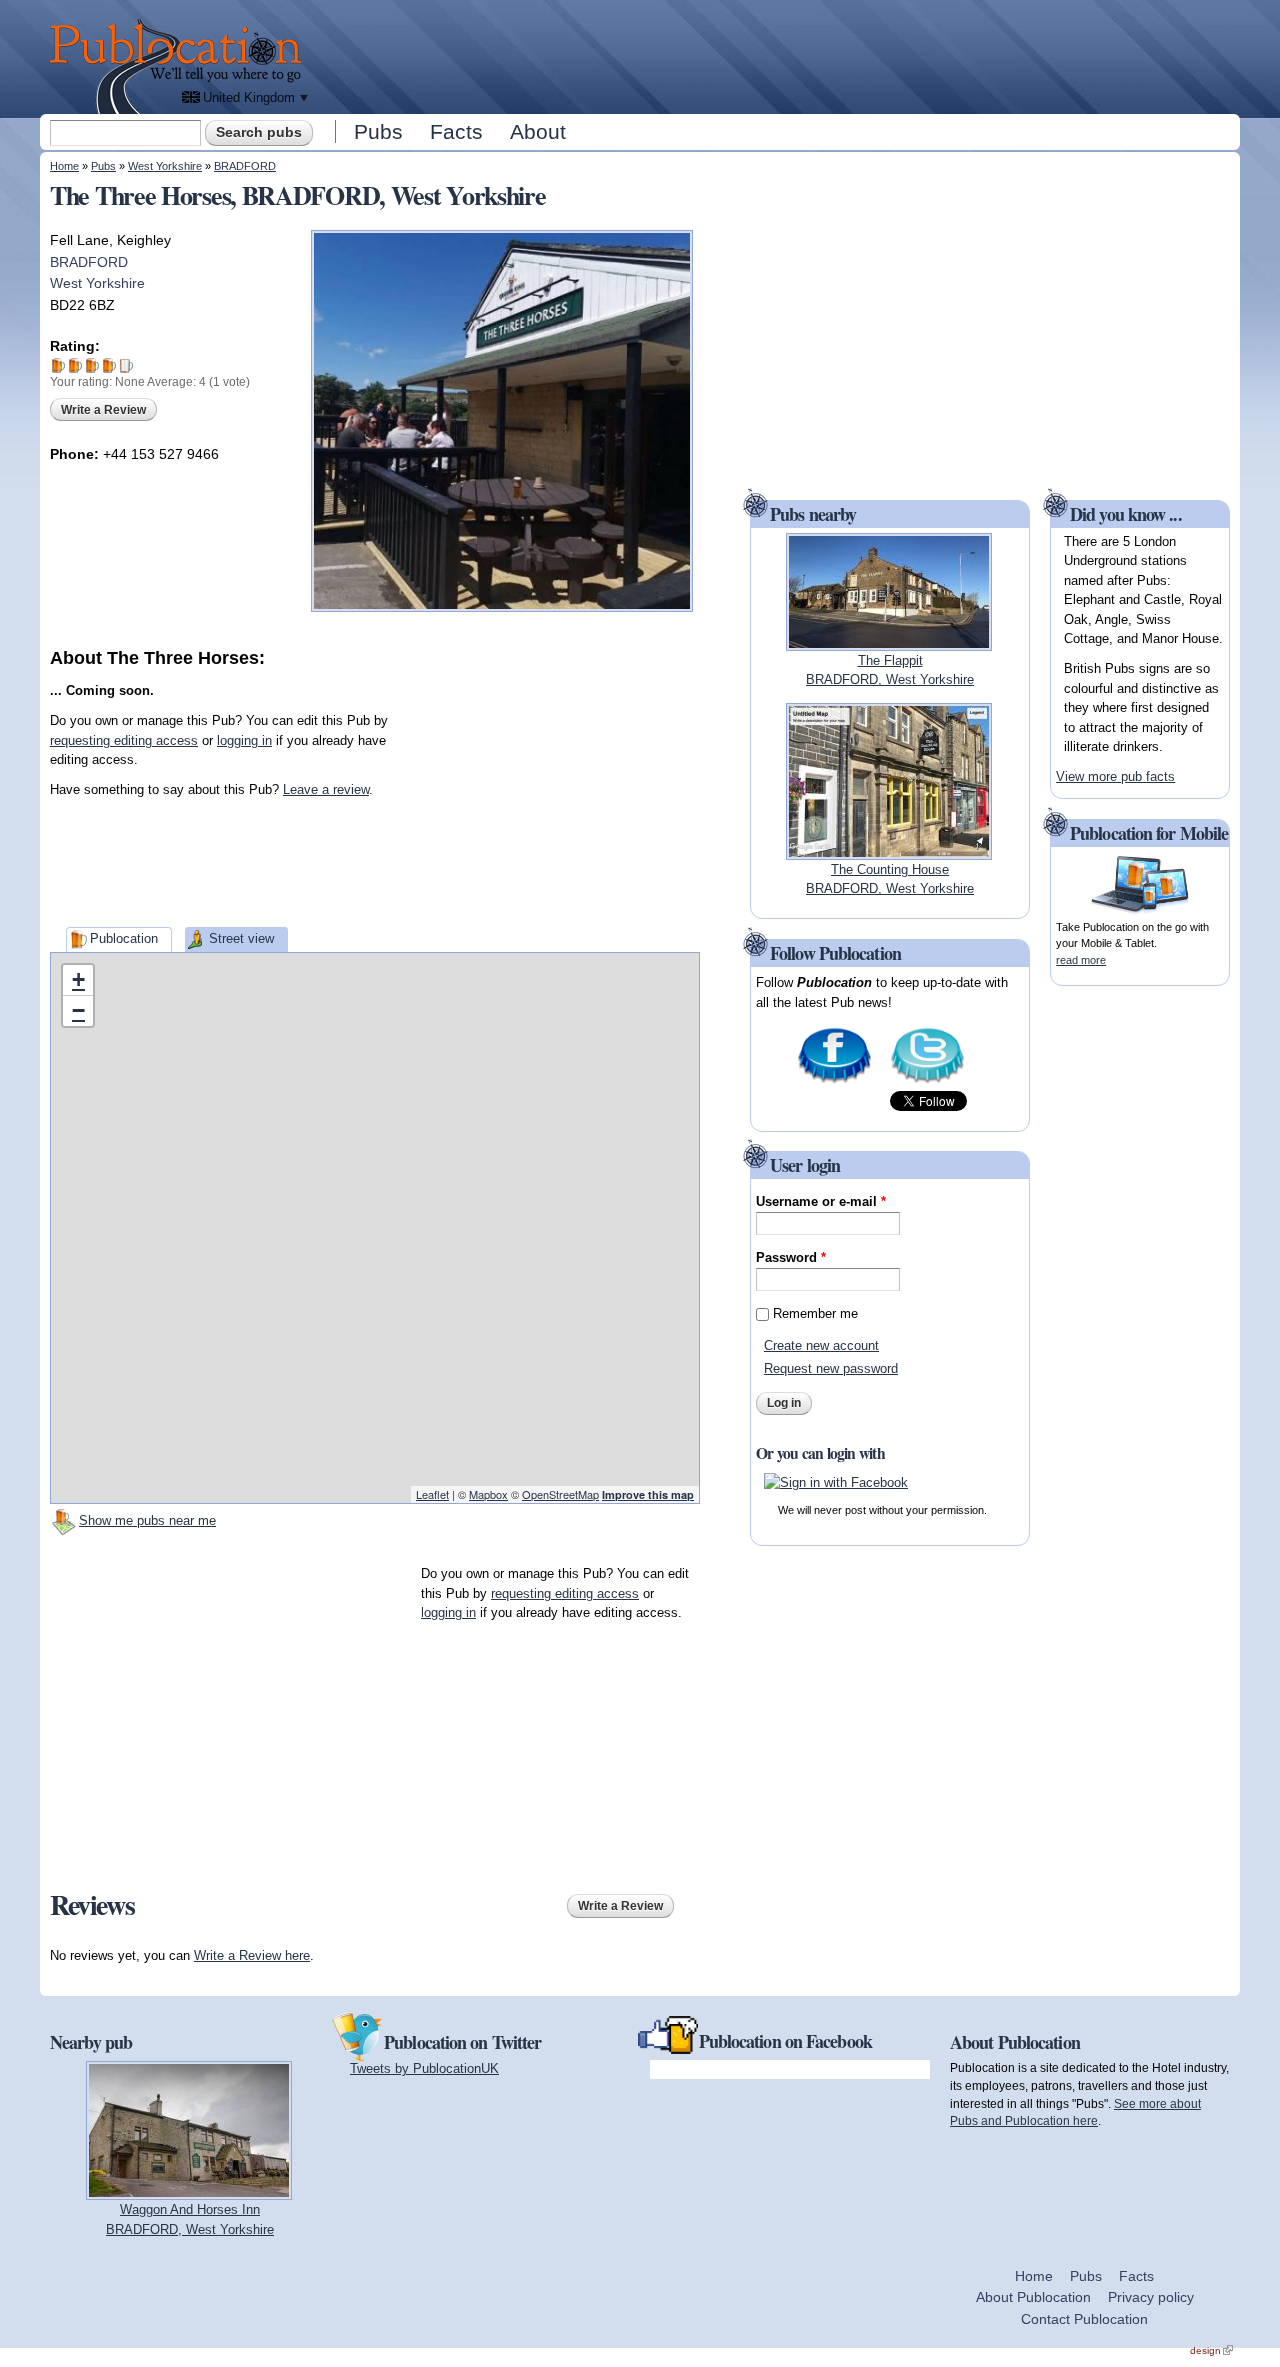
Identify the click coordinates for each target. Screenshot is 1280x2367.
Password (791, 1257)
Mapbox (488, 1494)
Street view (241, 938)
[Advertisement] (776, 55)
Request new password (831, 1368)
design (1211, 2350)
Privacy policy (1151, 2297)
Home (64, 166)
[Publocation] (180, 66)
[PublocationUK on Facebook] (834, 1081)
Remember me (815, 1313)
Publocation (124, 938)
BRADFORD (245, 166)
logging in (244, 740)
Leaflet (432, 1494)
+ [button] (78, 979)
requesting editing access (124, 740)
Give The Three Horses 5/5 (126, 365)
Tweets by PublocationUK (424, 2068)
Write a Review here (252, 1955)
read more (1081, 960)
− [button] (78, 1010)
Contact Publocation (1084, 2319)
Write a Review (103, 410)
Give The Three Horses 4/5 (109, 365)
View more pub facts (1115, 776)
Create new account (821, 1345)
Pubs (378, 131)
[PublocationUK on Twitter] (927, 1081)
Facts (456, 131)
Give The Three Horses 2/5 (75, 365)
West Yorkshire (165, 166)
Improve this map (648, 1494)
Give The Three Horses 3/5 (92, 365)
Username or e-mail (821, 1201)
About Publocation (1033, 2297)
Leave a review (326, 789)
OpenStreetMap (560, 1494)
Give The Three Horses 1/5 (58, 365)
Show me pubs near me (147, 1520)
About (538, 131)
